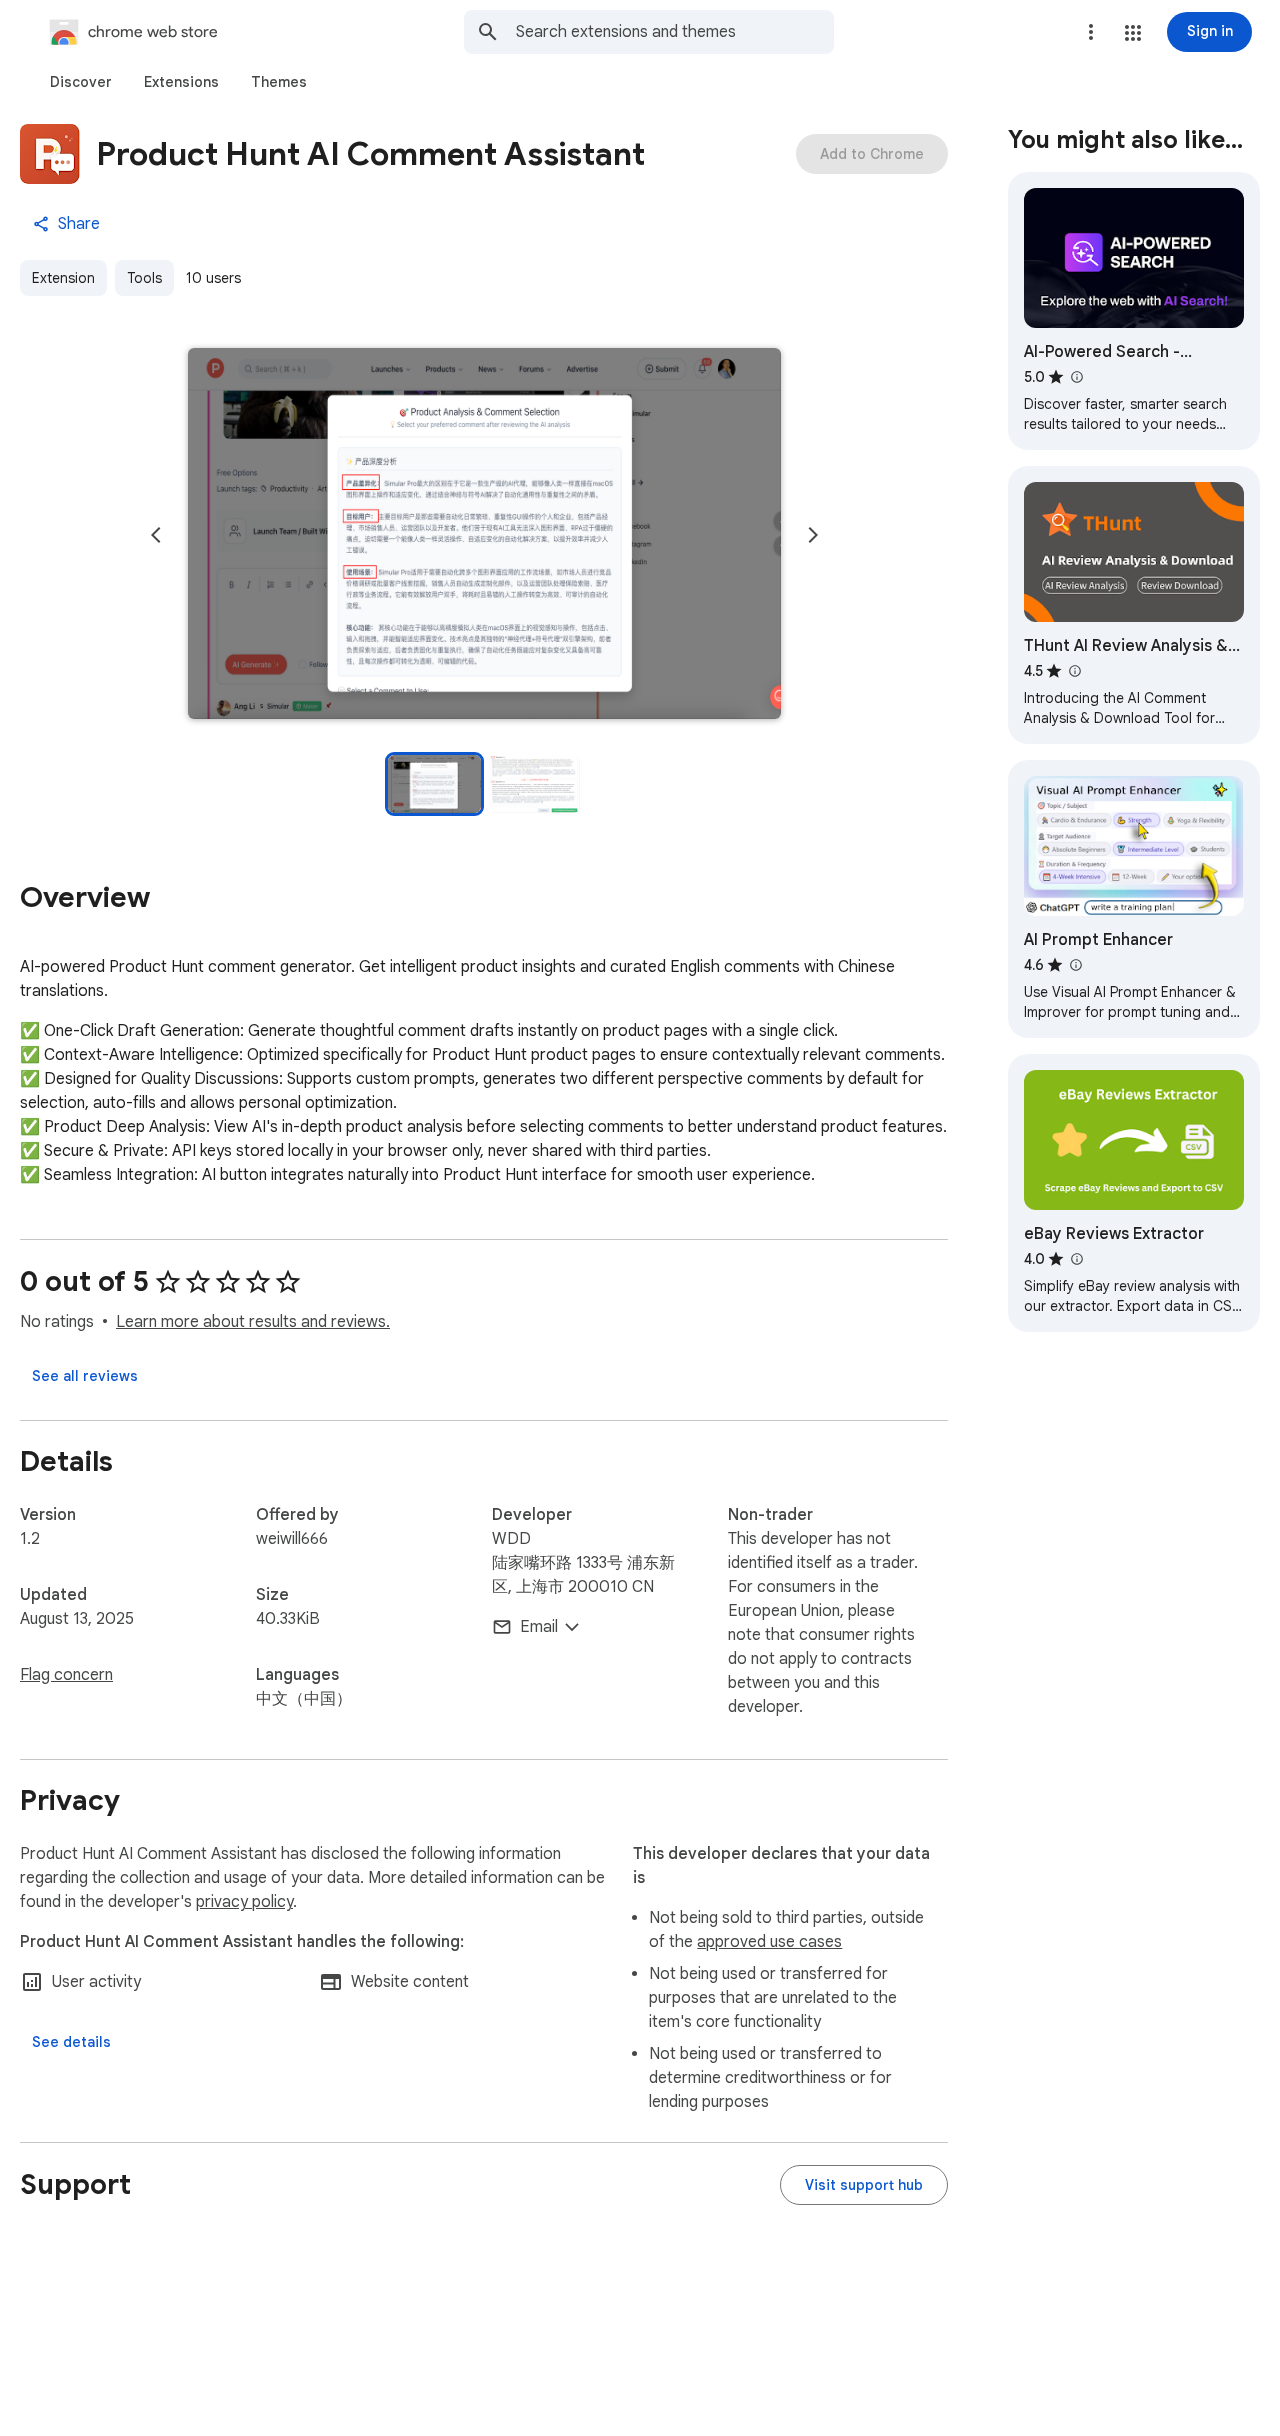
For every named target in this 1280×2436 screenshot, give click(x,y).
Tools (144, 278)
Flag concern (66, 1675)
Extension (63, 278)
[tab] (81, 82)
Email (539, 1627)
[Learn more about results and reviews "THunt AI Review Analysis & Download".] (1074, 671)
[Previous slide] (156, 535)
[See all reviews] (85, 1376)
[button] (1133, 33)
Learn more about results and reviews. (253, 1322)
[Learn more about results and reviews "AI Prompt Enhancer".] (1075, 965)
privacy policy (244, 1902)
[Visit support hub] (864, 2185)
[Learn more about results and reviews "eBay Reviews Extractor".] (1076, 1259)
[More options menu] (1091, 32)
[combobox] (675, 32)
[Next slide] (813, 535)
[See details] (71, 2042)
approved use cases (769, 1942)
